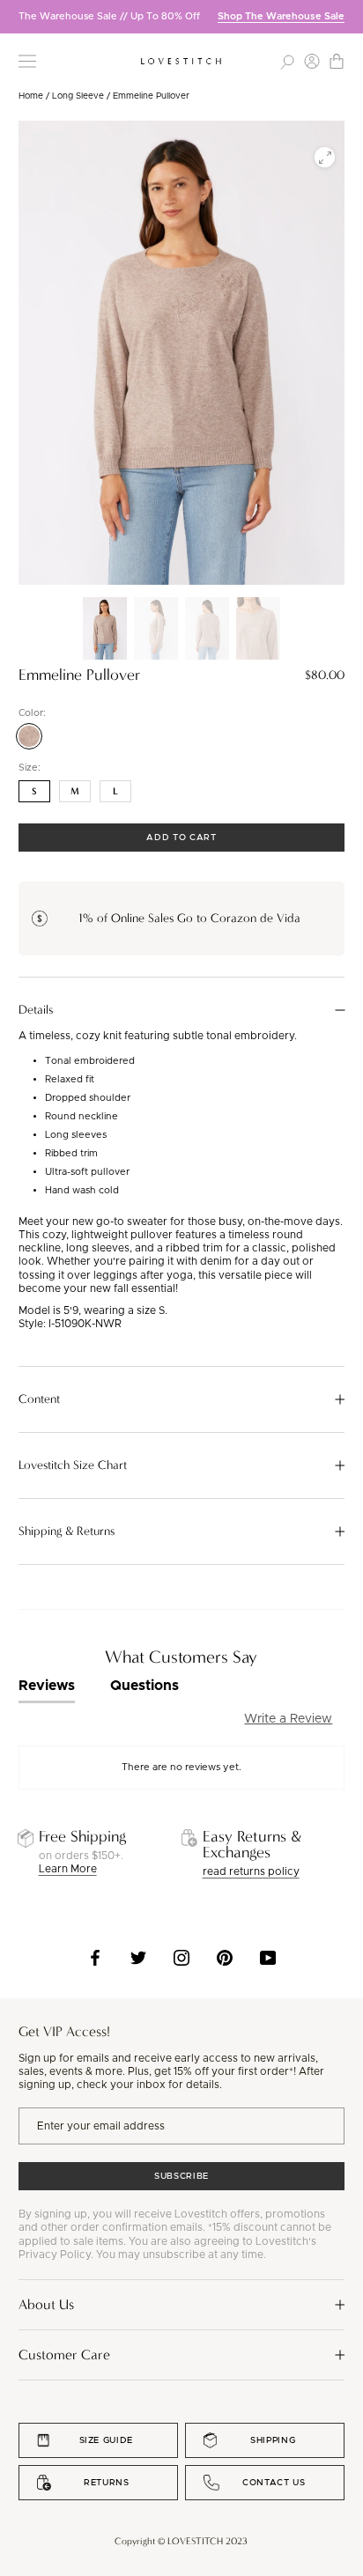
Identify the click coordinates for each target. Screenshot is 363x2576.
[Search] (287, 61)
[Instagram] (181, 1958)
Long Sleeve (78, 96)
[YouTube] (268, 1958)
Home (31, 96)
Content (39, 1399)
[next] (350, 16)
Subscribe (181, 2176)
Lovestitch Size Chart (73, 1465)
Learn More (68, 1869)
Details (36, 1010)
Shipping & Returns (67, 1532)
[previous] (13, 16)
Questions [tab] (144, 1686)
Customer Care (64, 2355)
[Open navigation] (27, 61)
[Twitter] (138, 1958)
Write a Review (288, 1719)
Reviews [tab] (47, 1686)
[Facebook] (95, 1958)
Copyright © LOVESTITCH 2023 (181, 2541)
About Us (46, 2304)
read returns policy (251, 1871)
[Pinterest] (225, 1958)
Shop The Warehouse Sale (281, 16)
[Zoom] (325, 157)
